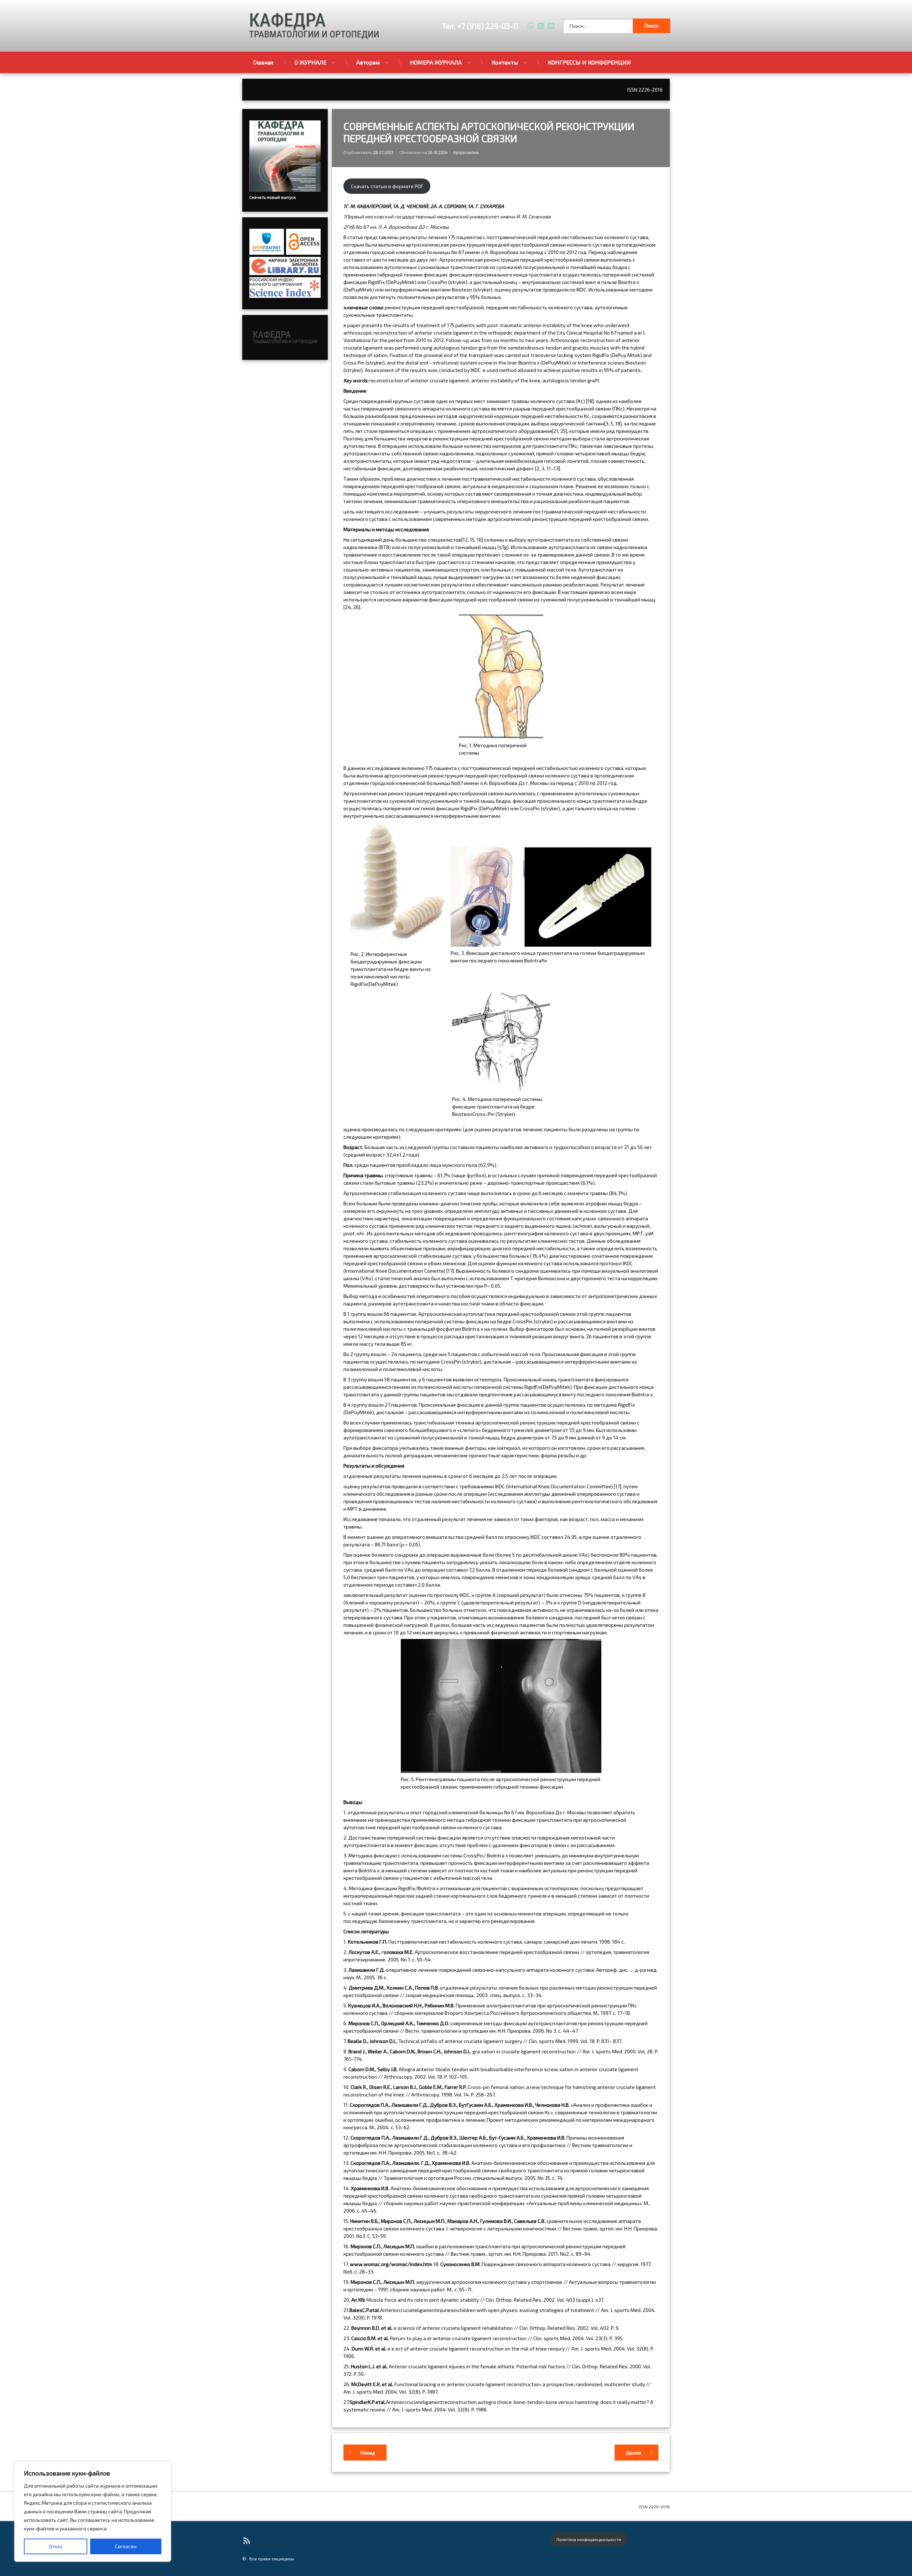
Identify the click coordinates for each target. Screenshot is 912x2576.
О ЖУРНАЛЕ (310, 62)
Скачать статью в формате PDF (387, 186)
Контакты (505, 62)
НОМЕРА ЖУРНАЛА (436, 62)
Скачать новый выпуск (273, 197)
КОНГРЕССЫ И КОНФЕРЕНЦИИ (589, 62)
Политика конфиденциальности (589, 2539)
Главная (263, 62)
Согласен (126, 2546)
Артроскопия (466, 152)
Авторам (368, 62)
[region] (93, 2512)
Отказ (56, 2546)
